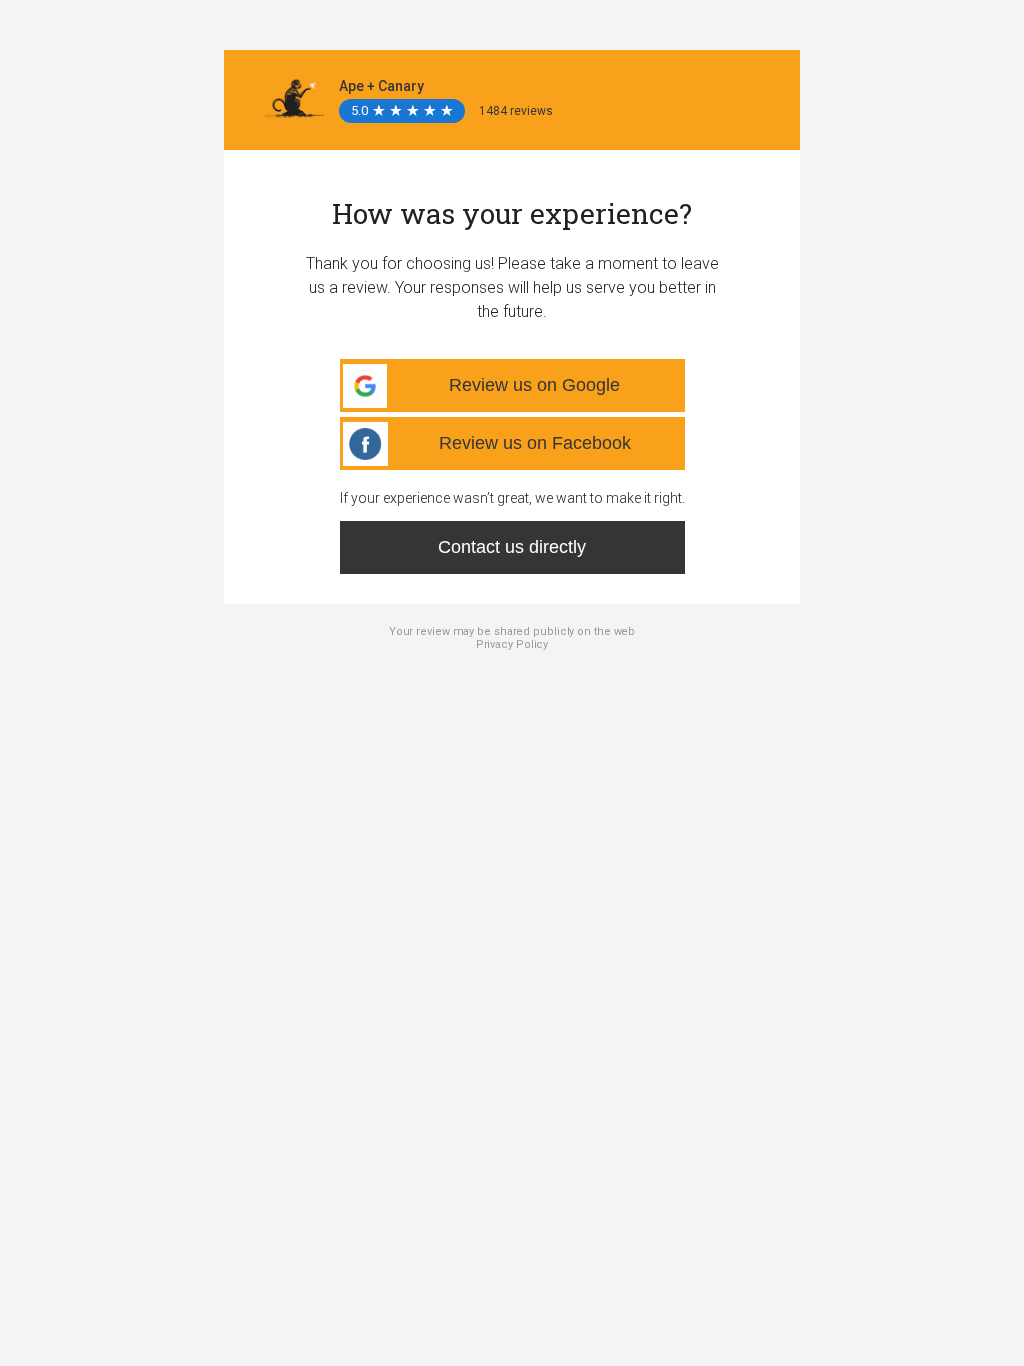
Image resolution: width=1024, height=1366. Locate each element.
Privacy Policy (512, 644)
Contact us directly (512, 547)
